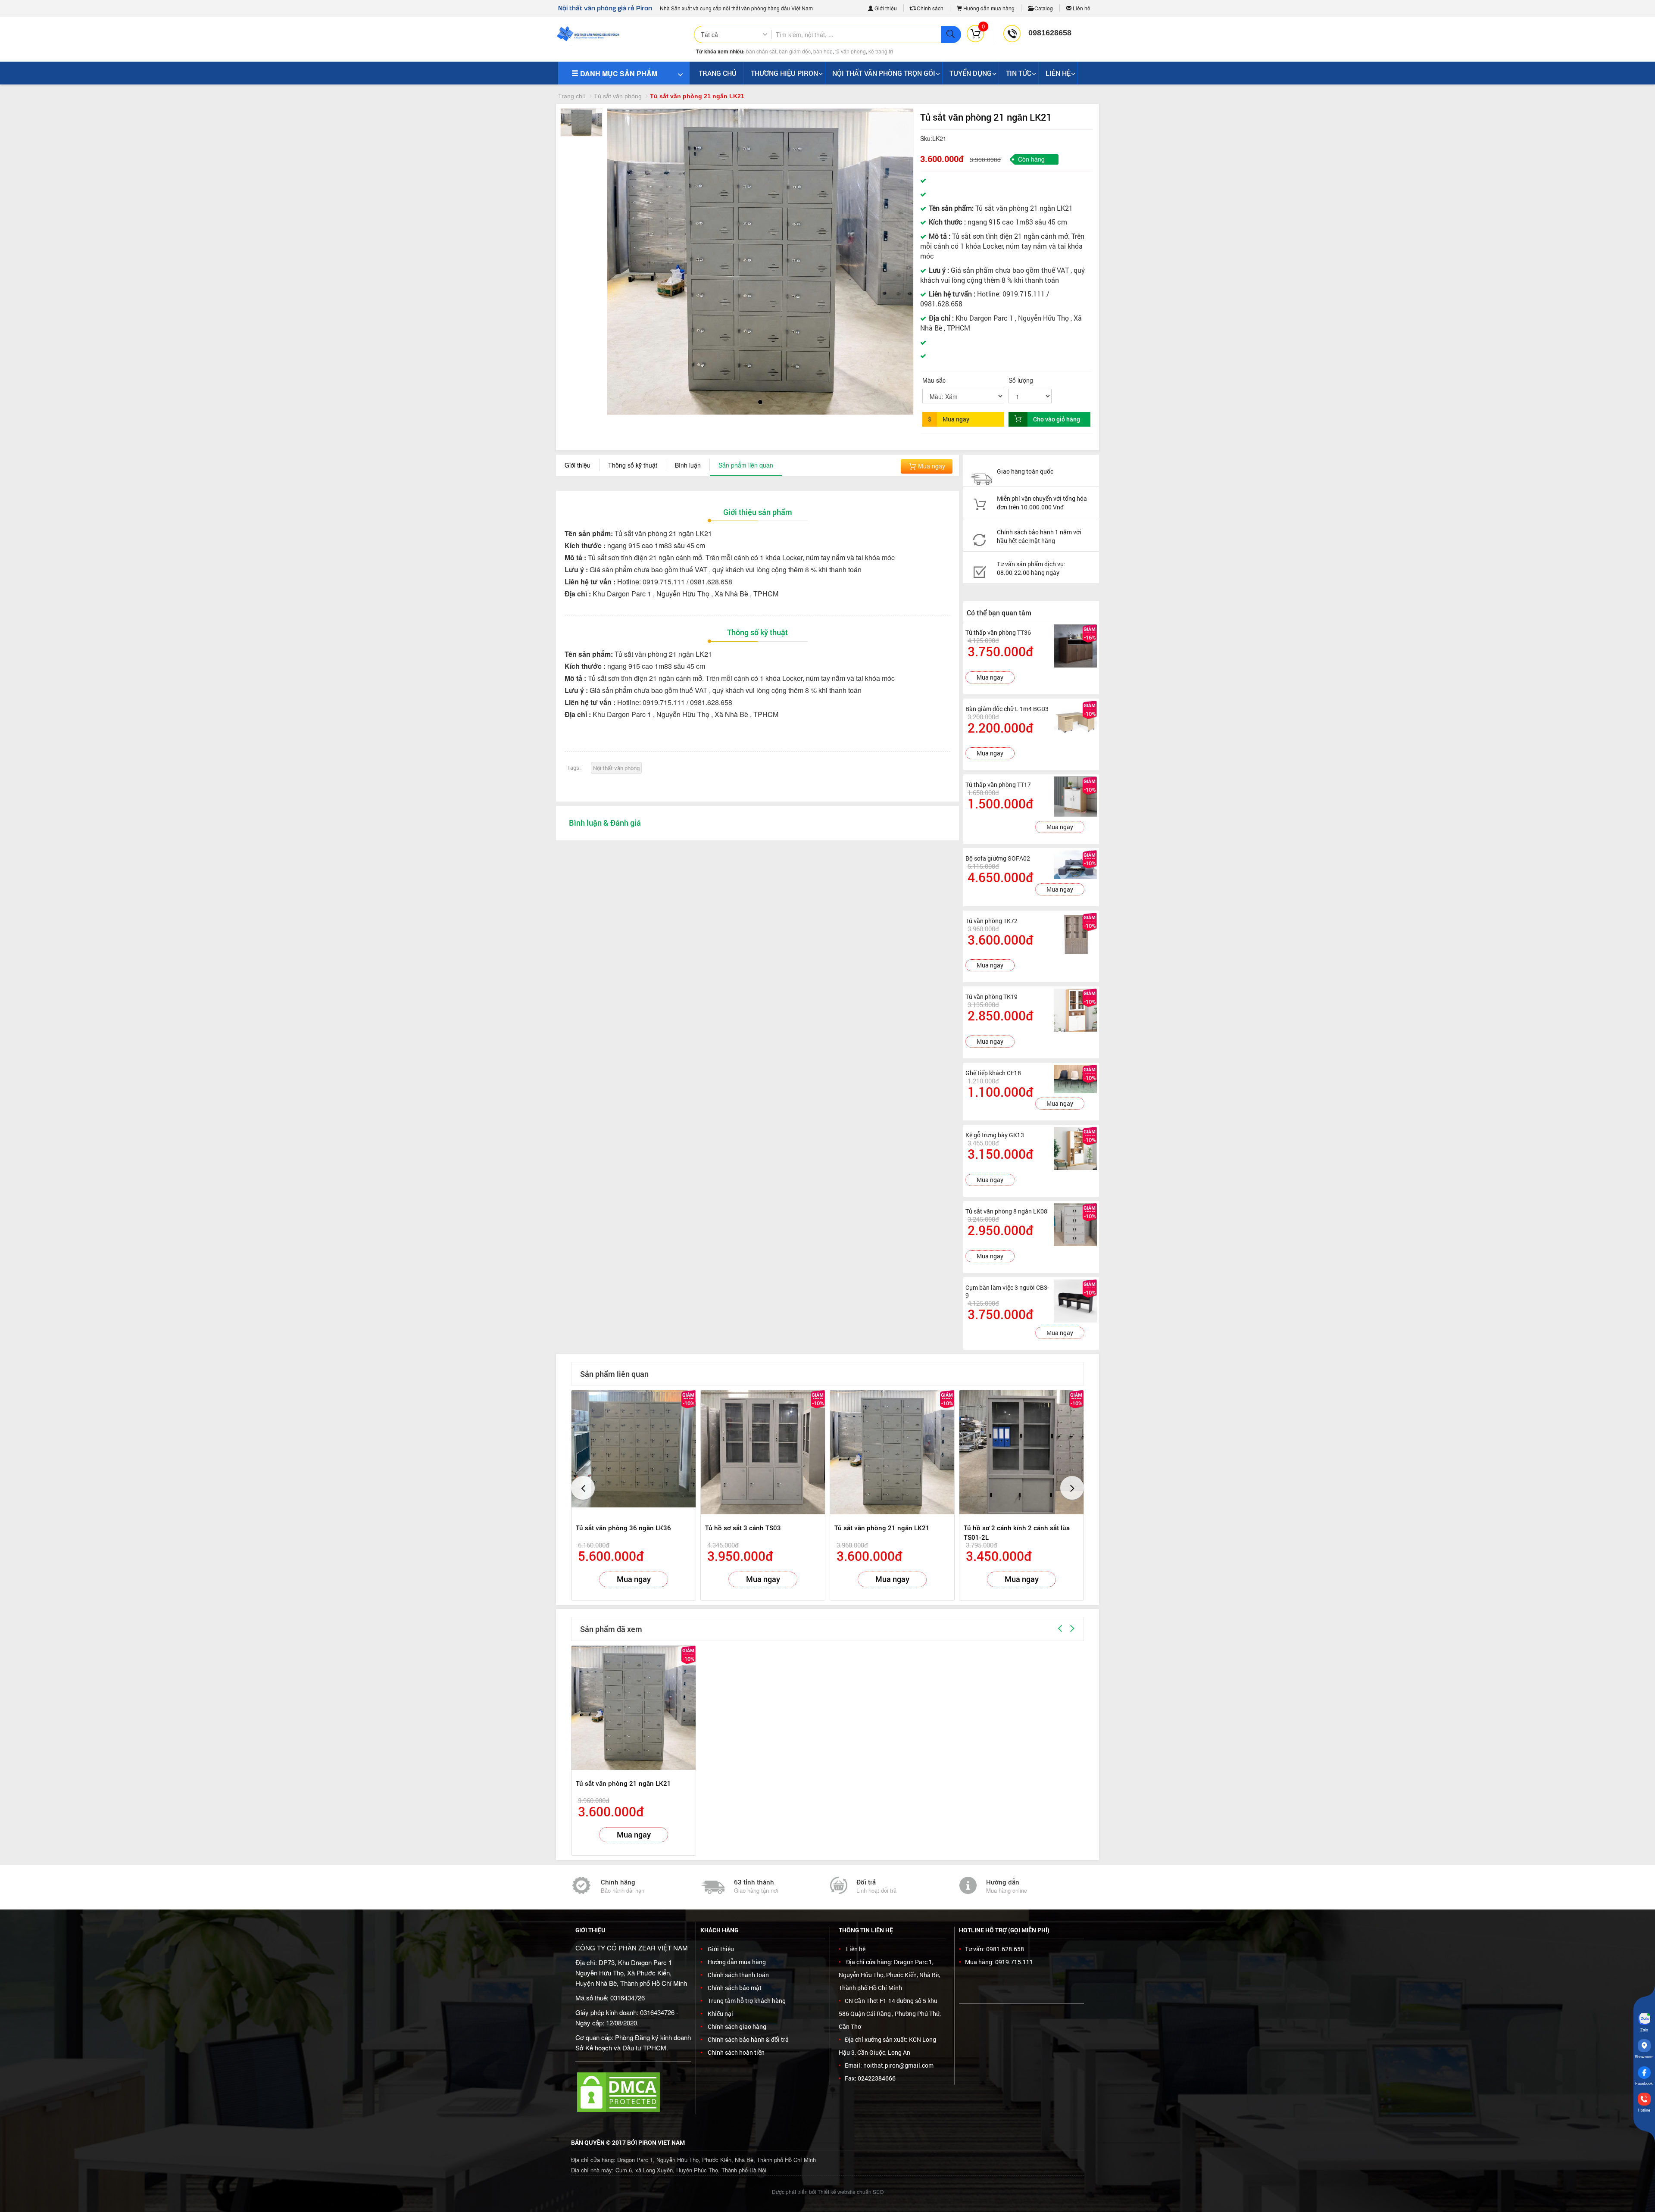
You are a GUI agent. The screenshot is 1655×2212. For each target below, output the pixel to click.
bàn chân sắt (761, 51)
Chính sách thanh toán (738, 1975)
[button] (621, 243)
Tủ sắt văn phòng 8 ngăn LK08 (1006, 1211)
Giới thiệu (885, 8)
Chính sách (929, 8)
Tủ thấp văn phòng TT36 (998, 632)
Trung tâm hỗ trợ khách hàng (747, 2001)
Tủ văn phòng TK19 (991, 997)
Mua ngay (931, 466)
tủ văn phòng (851, 51)
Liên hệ (1081, 8)
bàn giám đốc (795, 51)
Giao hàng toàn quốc (1025, 471)
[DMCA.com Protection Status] (618, 2091)
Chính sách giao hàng (737, 2026)
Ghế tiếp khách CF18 (993, 1073)
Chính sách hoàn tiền (736, 2052)
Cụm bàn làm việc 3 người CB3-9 (1007, 1291)
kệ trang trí (881, 51)
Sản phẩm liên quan (746, 465)
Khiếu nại (720, 2014)
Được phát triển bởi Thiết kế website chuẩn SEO (828, 2192)
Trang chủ (572, 96)
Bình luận (688, 465)
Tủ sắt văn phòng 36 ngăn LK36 (623, 1528)
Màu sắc (934, 380)
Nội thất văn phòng (616, 768)
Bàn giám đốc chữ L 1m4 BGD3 (1007, 709)
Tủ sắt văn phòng (618, 96)
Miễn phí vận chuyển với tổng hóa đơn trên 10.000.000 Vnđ (1042, 503)
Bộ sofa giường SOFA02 (998, 858)
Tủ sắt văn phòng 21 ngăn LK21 (882, 1528)
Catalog (1043, 8)
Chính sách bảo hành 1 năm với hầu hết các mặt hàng (1039, 536)
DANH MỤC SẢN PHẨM (618, 73)
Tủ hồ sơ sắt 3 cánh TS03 (743, 1528)
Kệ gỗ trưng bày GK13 (995, 1135)
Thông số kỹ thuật (633, 465)
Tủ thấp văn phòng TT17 (998, 785)
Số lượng (1021, 380)
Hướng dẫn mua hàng (988, 8)
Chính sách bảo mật (735, 1988)
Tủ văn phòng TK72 (991, 921)
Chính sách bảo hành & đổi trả (748, 2039)
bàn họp (823, 51)
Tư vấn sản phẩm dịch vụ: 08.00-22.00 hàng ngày (1031, 568)
